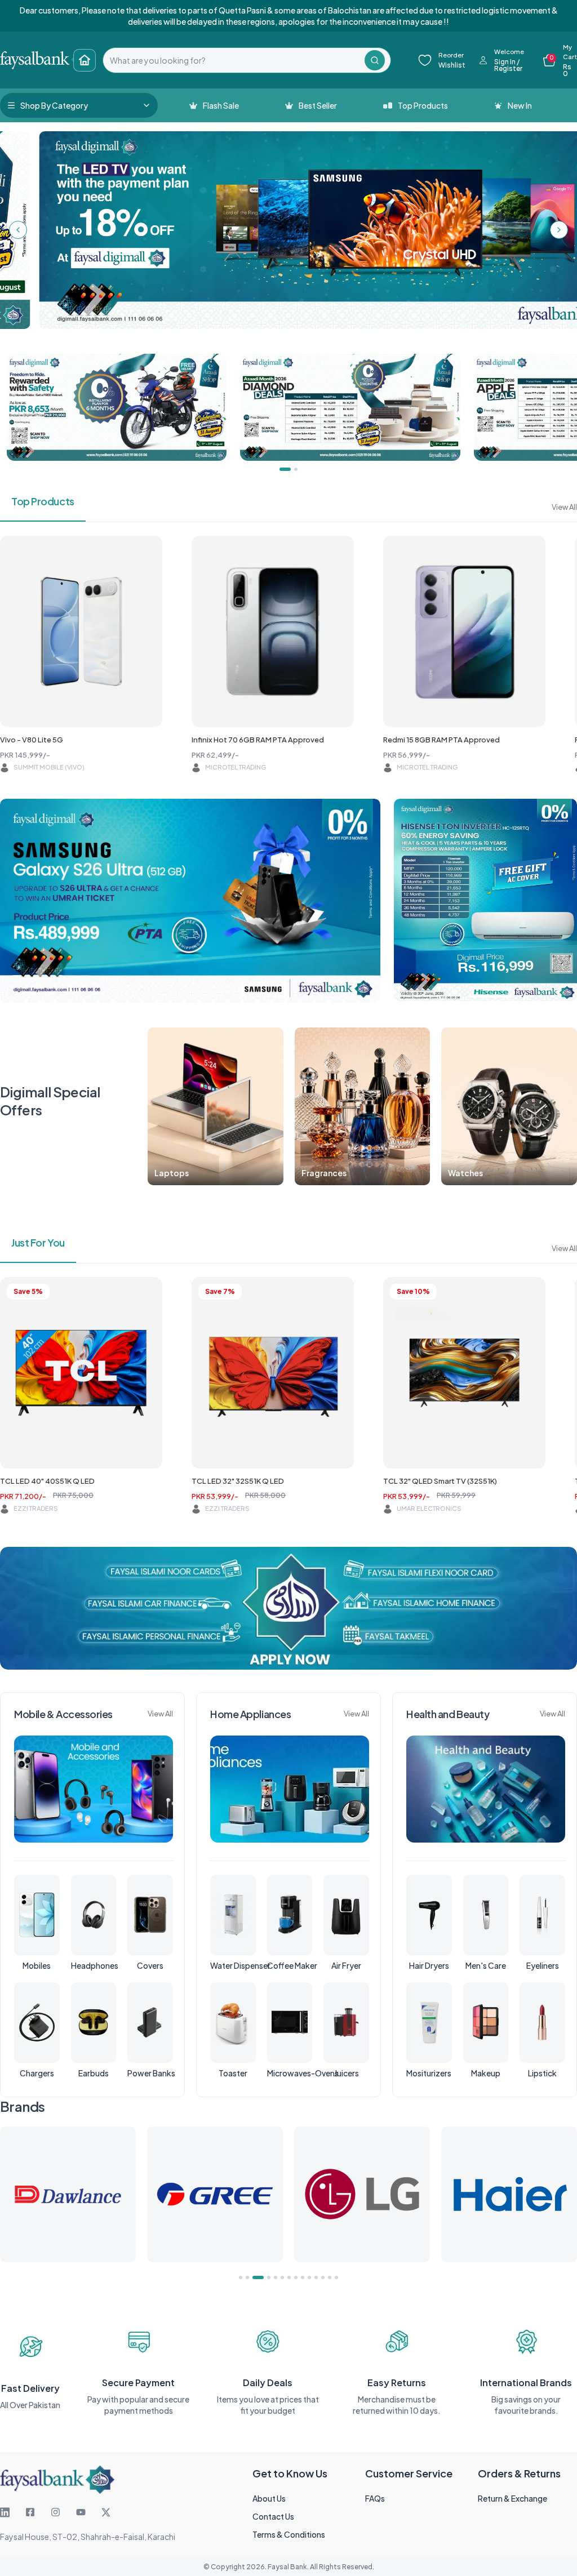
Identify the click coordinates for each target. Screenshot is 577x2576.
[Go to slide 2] (247, 2277)
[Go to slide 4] (265, 2277)
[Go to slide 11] (316, 2277)
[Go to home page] (85, 60)
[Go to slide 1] (241, 2277)
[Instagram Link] (56, 2512)
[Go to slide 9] (303, 2277)
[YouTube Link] (81, 2512)
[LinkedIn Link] (5, 2512)
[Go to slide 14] (336, 2277)
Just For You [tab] (38, 1242)
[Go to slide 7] (289, 2277)
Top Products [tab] (43, 501)
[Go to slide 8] (296, 2277)
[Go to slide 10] (309, 2277)
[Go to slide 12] (323, 2277)
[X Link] (106, 2512)
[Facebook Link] (30, 2512)
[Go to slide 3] (254, 2277)
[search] (234, 60)
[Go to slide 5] (276, 2277)
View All (564, 507)
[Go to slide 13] (330, 2277)
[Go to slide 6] (282, 2277)
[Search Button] (375, 60)
